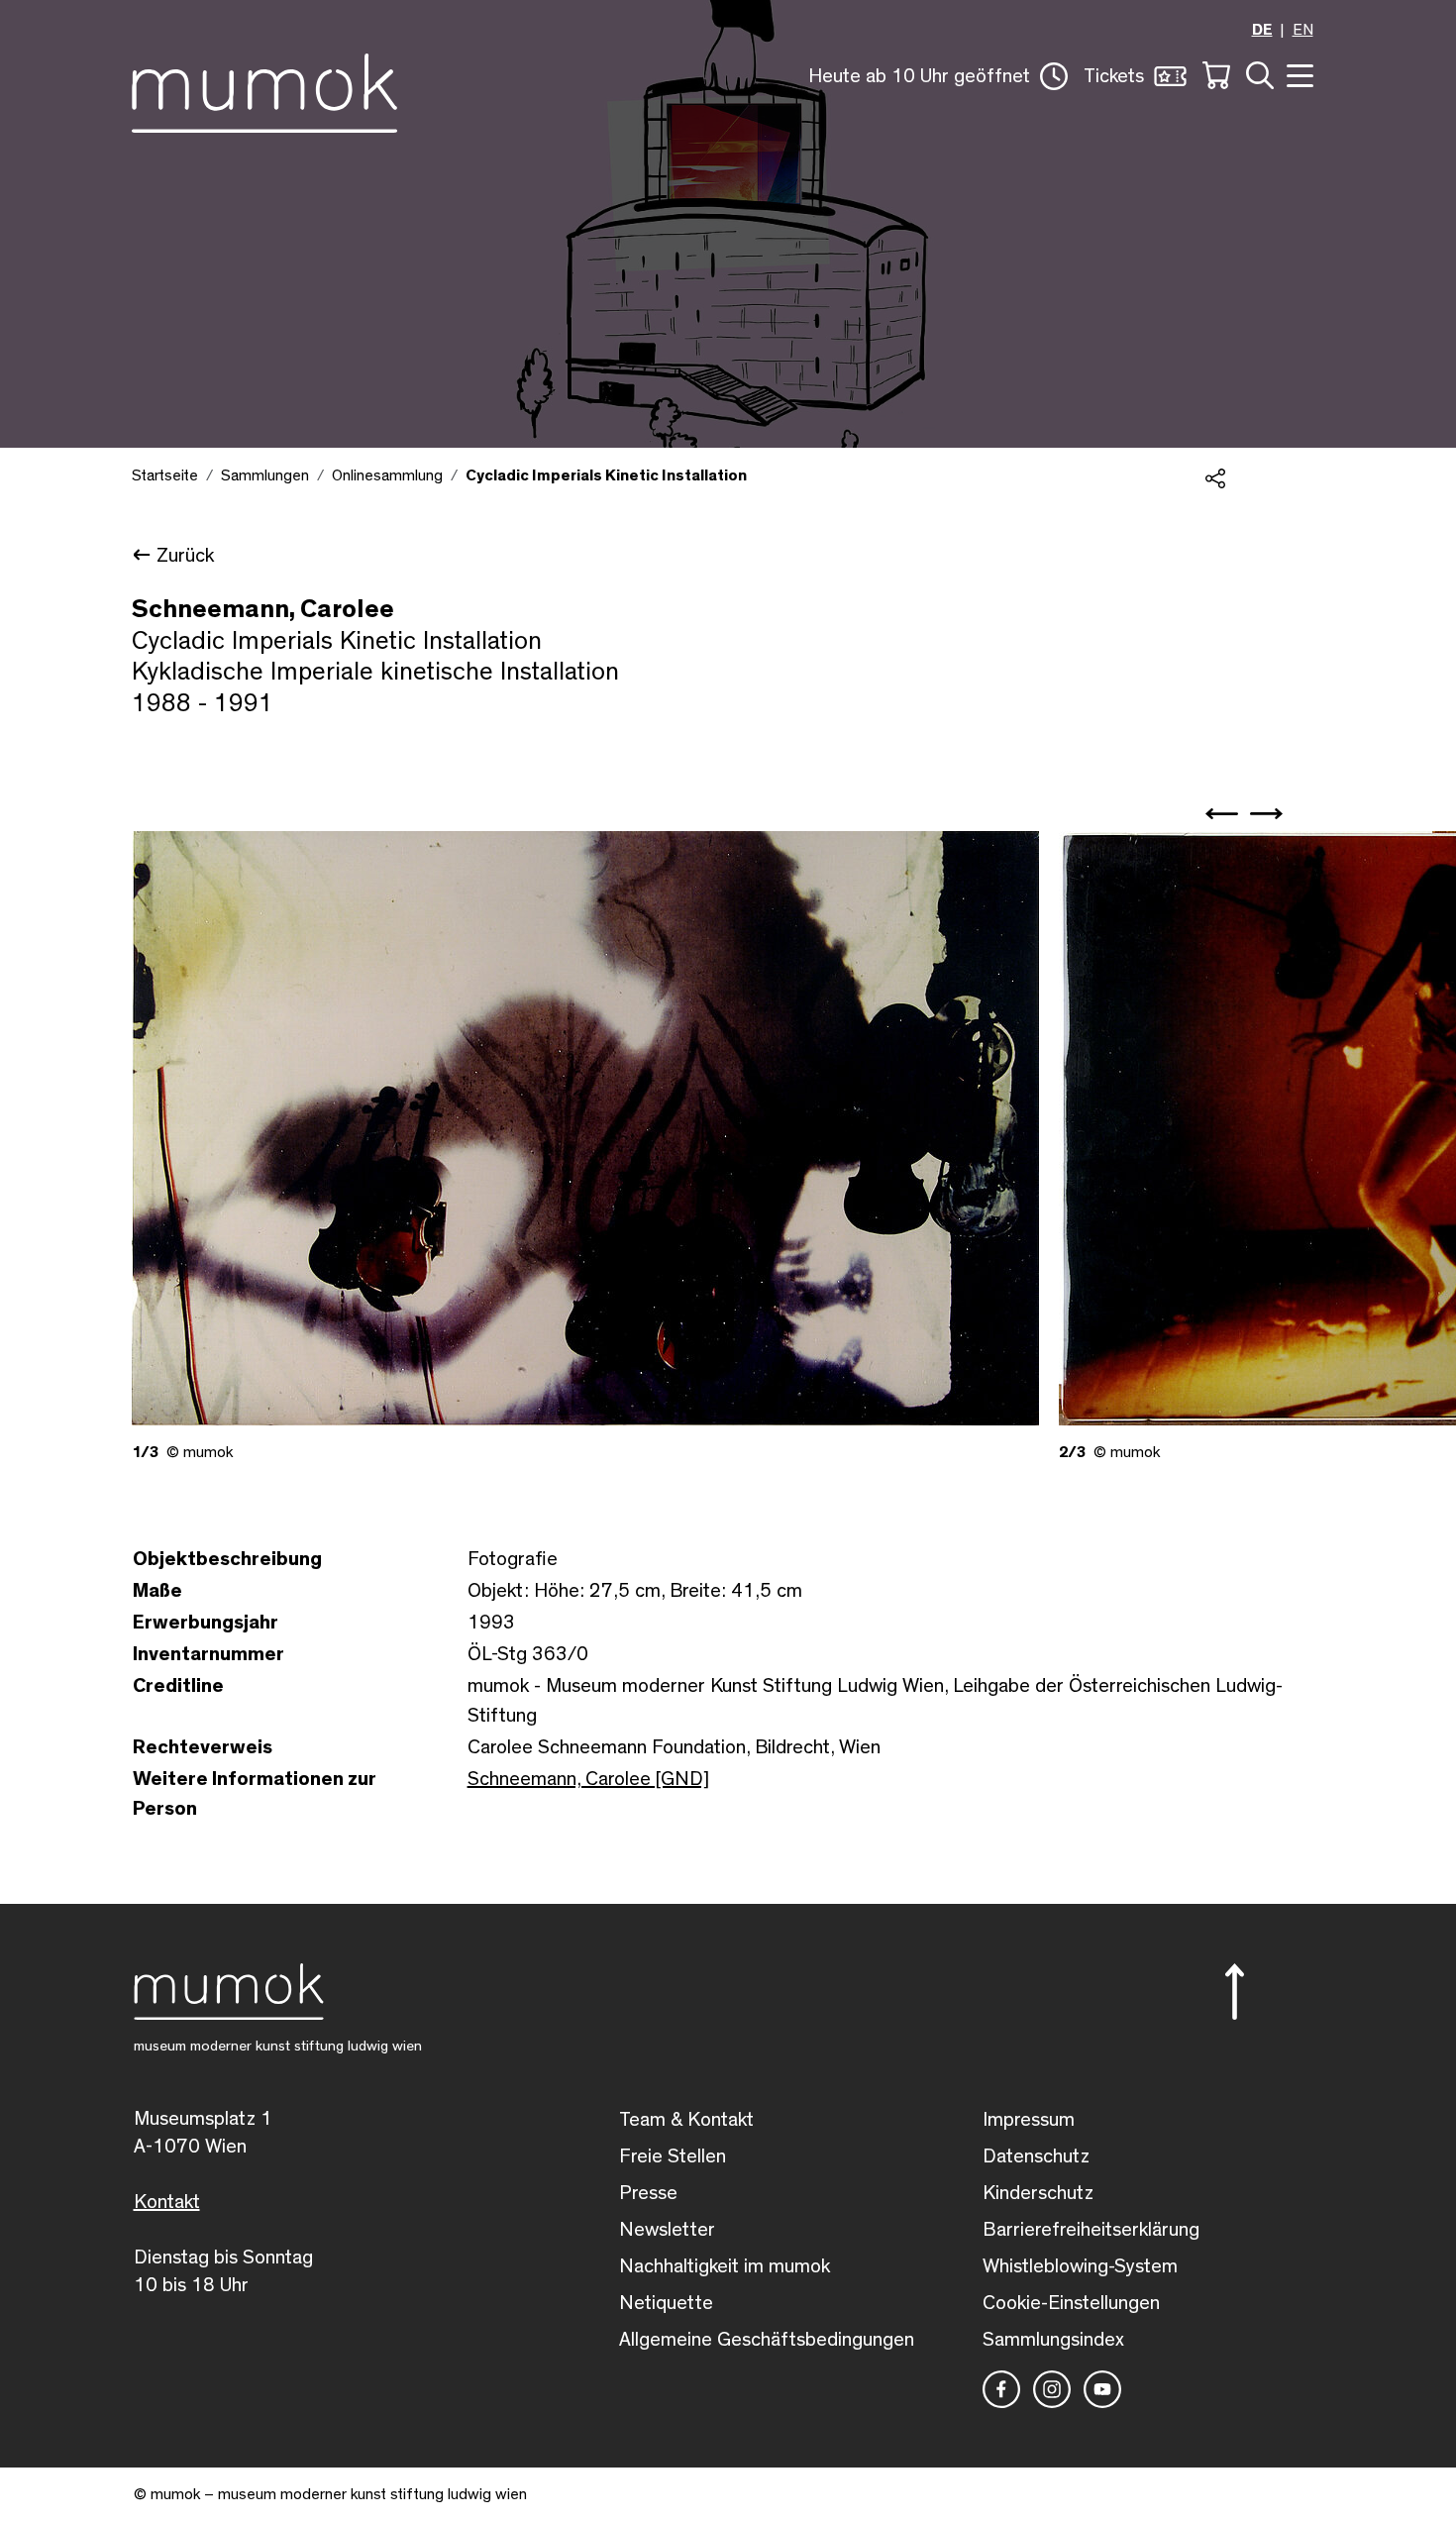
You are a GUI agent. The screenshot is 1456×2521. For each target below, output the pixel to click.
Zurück (185, 556)
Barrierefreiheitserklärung (1091, 2230)
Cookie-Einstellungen (1071, 2303)
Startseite (165, 475)
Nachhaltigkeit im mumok (725, 2266)
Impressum (1029, 2120)
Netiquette (666, 2303)
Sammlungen (265, 475)
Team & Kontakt (686, 2120)
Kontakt (167, 2202)
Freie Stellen (673, 2156)
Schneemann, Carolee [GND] (588, 1779)
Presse (648, 2193)
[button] (938, 76)
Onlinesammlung (387, 475)
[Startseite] (264, 89)
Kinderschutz (1038, 2193)
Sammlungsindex (1053, 2340)
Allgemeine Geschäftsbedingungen (767, 2340)
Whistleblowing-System (1080, 2266)
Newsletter (667, 2230)
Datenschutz (1036, 2156)
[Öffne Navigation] (1298, 74)
